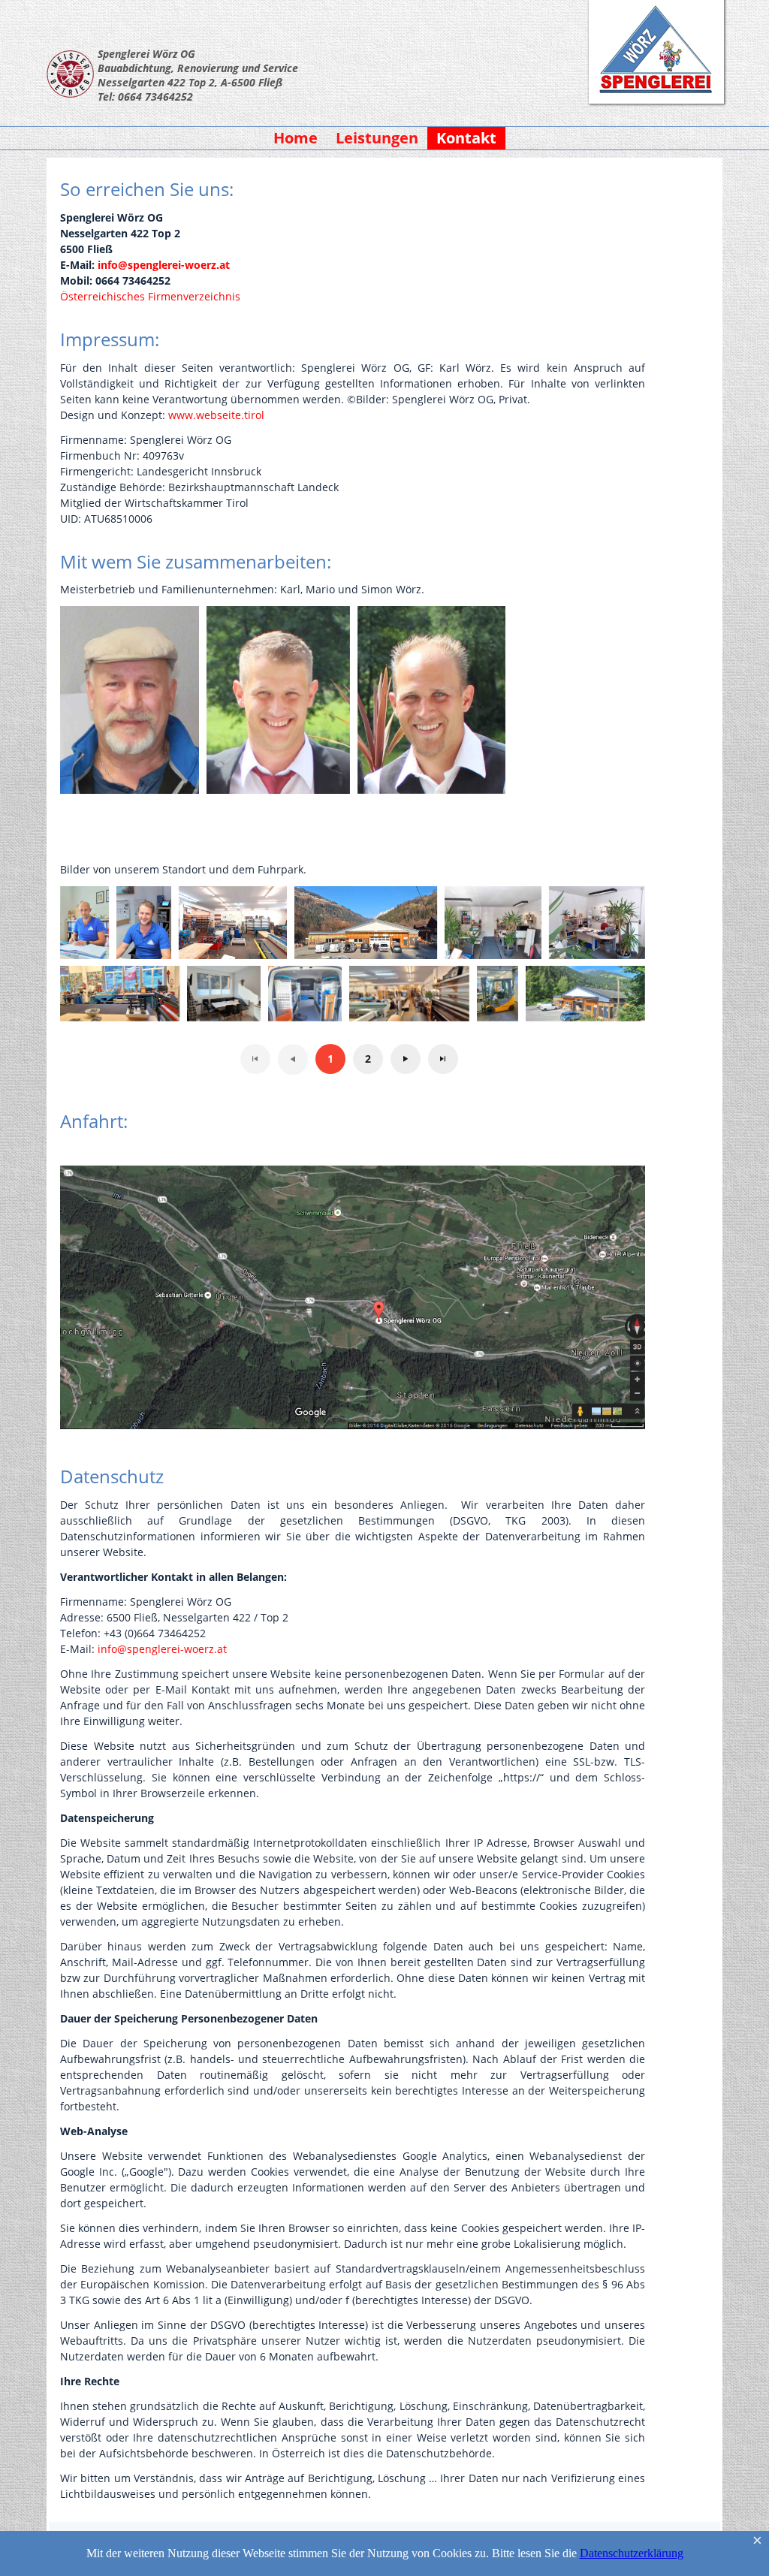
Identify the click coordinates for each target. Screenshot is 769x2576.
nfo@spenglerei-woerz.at (164, 1649)
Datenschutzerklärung (632, 2553)
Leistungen (377, 138)
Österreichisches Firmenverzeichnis (150, 296)
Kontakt (466, 138)
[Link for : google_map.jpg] (353, 1297)
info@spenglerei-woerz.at (164, 265)
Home (296, 138)
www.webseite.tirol (216, 415)
